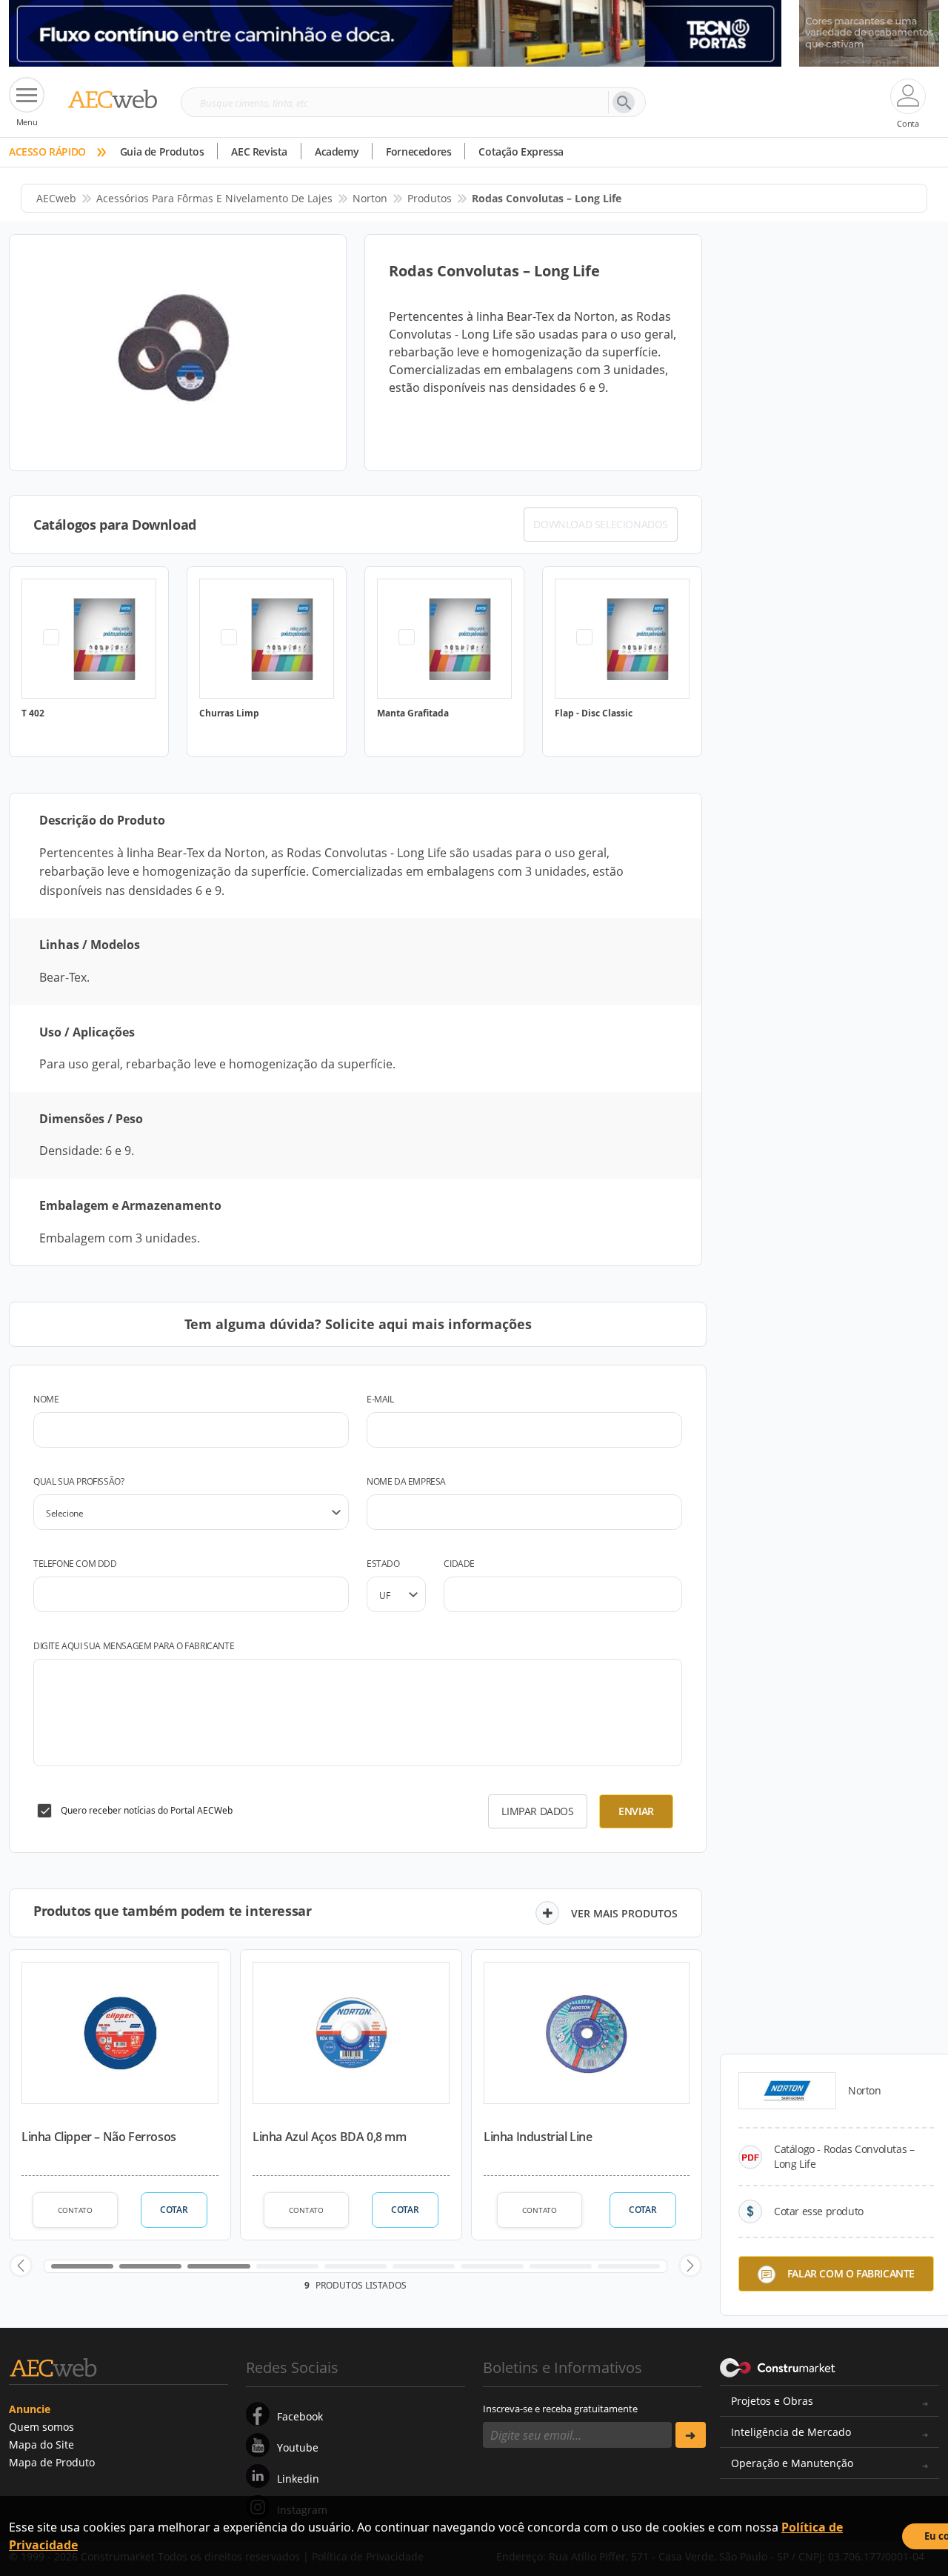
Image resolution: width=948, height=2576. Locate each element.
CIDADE (459, 1564)
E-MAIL (380, 1399)
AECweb (56, 198)
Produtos (430, 198)
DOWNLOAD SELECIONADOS (601, 524)
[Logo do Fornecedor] (787, 2091)
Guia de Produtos (162, 152)
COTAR (174, 2210)
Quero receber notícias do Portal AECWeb (147, 1810)
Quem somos (41, 2427)
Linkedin (298, 2479)
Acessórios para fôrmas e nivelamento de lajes (214, 198)
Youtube (298, 2447)
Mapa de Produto (52, 2462)
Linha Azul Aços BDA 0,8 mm (330, 2137)
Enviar (636, 1811)
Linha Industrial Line (538, 2137)
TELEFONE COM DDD (75, 1564)
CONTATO (75, 2210)
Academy (337, 152)
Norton (370, 198)
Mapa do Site (41, 2444)
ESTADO (383, 1564)
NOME (46, 1399)
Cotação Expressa (521, 152)
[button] (21, 2266)
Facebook (300, 2416)
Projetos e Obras (772, 2401)
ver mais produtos (624, 1913)
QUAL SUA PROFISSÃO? (79, 1481)
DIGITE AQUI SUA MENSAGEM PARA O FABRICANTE (134, 1646)
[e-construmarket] (778, 2366)
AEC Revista (259, 152)
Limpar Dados (537, 1811)
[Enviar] (691, 2435)
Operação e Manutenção (792, 2463)
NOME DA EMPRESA (406, 1481)
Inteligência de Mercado (791, 2432)
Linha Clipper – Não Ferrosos (99, 2137)
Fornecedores (418, 152)
